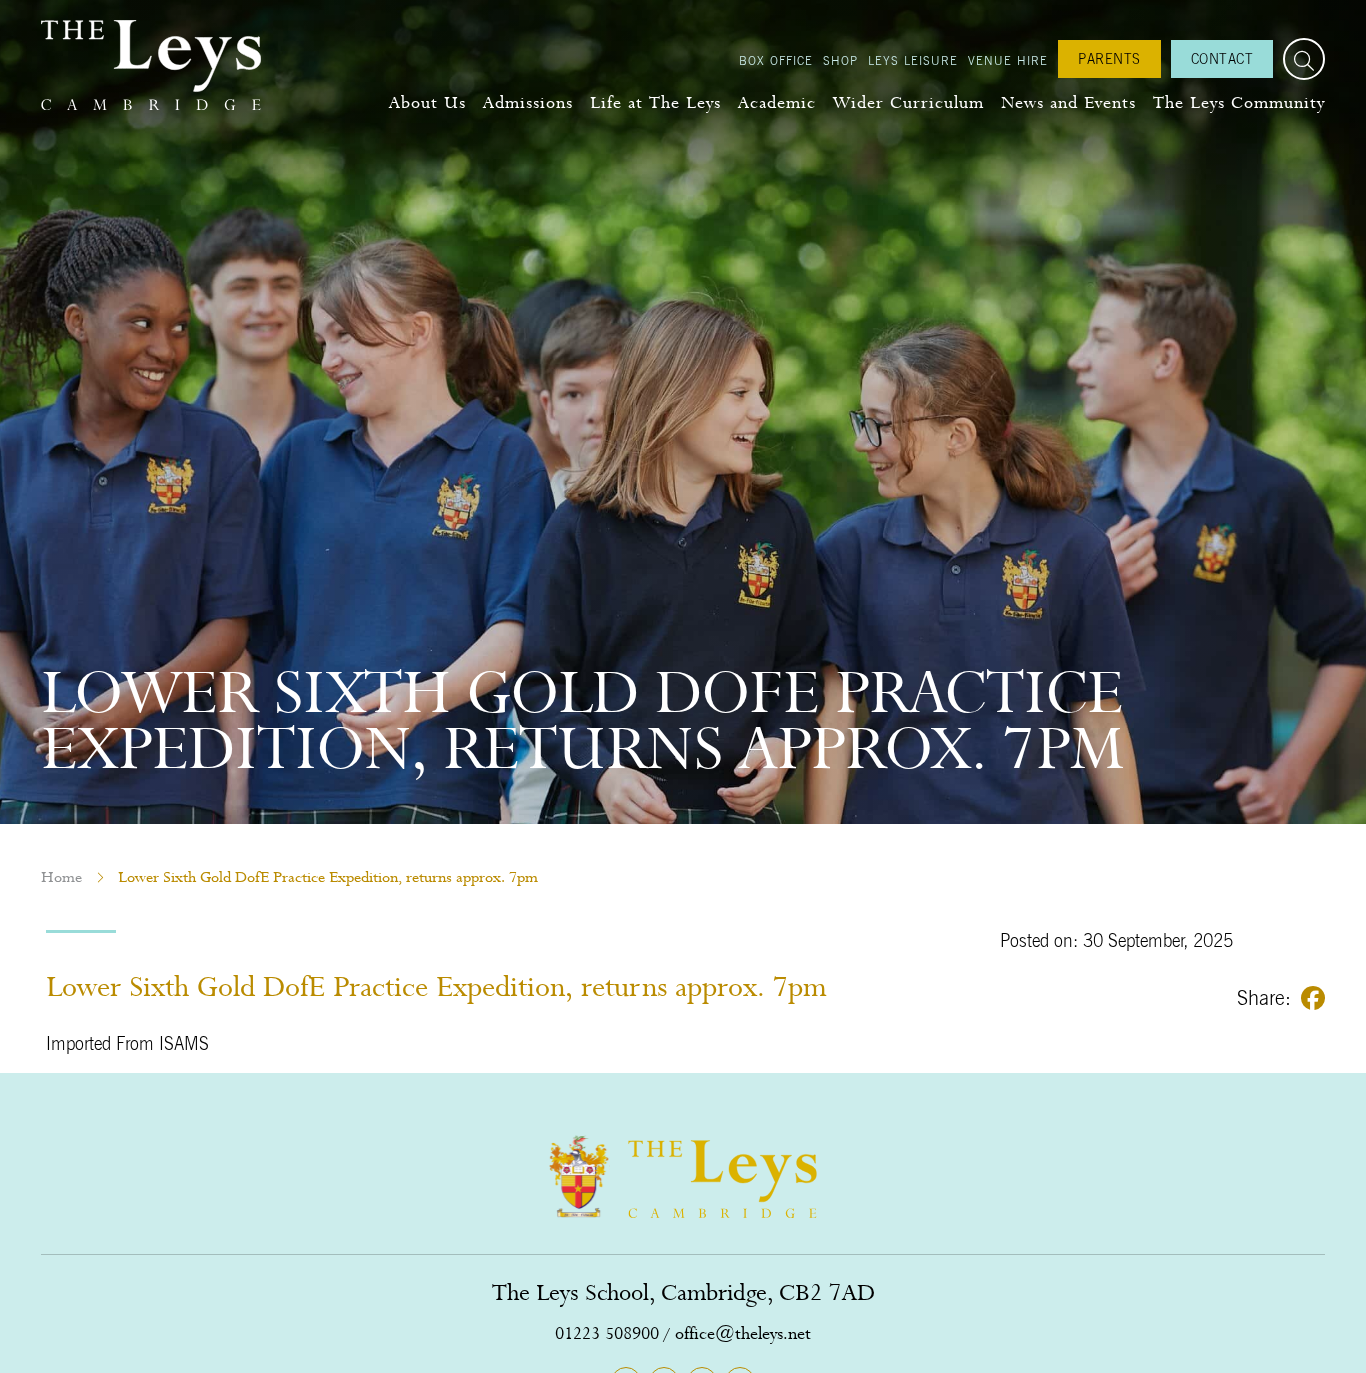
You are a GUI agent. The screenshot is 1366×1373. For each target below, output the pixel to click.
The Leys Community (1239, 102)
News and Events (1068, 102)
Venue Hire (1008, 60)
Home (61, 877)
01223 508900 (607, 1333)
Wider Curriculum (908, 102)
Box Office (776, 60)
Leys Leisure (913, 60)
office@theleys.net (743, 1333)
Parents (1109, 58)
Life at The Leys (655, 102)
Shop (840, 60)
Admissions (528, 102)
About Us (427, 102)
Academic (777, 102)
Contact (1222, 58)
